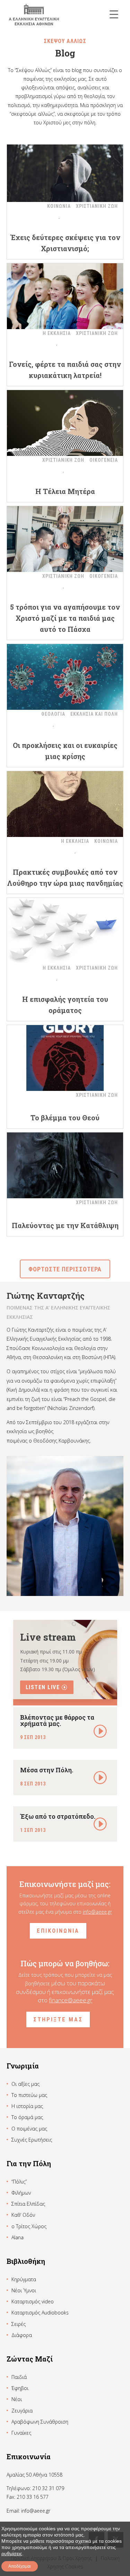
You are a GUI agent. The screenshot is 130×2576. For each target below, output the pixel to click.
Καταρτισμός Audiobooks (40, 2313)
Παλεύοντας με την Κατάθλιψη (65, 1225)
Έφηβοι (20, 2388)
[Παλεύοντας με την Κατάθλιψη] (65, 1165)
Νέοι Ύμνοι (24, 2290)
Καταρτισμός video (33, 2301)
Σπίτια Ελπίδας (28, 2204)
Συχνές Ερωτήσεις (32, 2140)
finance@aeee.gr (71, 2000)
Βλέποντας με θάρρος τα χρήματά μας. (57, 1720)
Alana (18, 2237)
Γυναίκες (21, 2433)
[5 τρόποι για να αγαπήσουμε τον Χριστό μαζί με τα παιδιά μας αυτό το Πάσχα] (65, 539)
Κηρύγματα (24, 2279)
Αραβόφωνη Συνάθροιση (40, 2422)
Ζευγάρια (22, 2411)
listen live (43, 1687)
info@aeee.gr (97, 1912)
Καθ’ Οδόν (23, 2215)
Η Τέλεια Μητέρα (65, 491)
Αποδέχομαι (20, 2566)
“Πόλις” (19, 2182)
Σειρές (19, 2324)
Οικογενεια (104, 460)
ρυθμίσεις (12, 2553)
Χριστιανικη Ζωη (97, 206)
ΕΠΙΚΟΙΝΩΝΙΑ (58, 1931)
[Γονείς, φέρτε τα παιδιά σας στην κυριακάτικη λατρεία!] (65, 296)
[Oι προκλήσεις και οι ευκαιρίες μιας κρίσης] (65, 677)
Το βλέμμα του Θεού (65, 1118)
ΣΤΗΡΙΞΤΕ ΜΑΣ (58, 2019)
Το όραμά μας (27, 2117)
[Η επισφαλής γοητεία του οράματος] (65, 931)
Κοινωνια (59, 206)
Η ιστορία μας (27, 2106)
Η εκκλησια (57, 333)
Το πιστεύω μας (29, 2095)
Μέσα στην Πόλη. (47, 1770)
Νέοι (17, 2399)
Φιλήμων (21, 2193)
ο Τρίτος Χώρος (29, 2226)
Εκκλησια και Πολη (94, 714)
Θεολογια (53, 714)
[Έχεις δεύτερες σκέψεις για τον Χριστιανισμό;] (65, 169)
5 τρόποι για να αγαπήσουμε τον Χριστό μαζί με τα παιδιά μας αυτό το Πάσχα (65, 618)
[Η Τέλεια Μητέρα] (65, 423)
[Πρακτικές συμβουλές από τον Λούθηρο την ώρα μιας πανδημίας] (65, 804)
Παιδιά (19, 2377)
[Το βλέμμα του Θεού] (65, 1058)
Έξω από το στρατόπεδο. (58, 1816)
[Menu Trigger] (114, 14)
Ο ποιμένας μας (29, 2129)
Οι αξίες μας (25, 2084)
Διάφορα (22, 2335)
